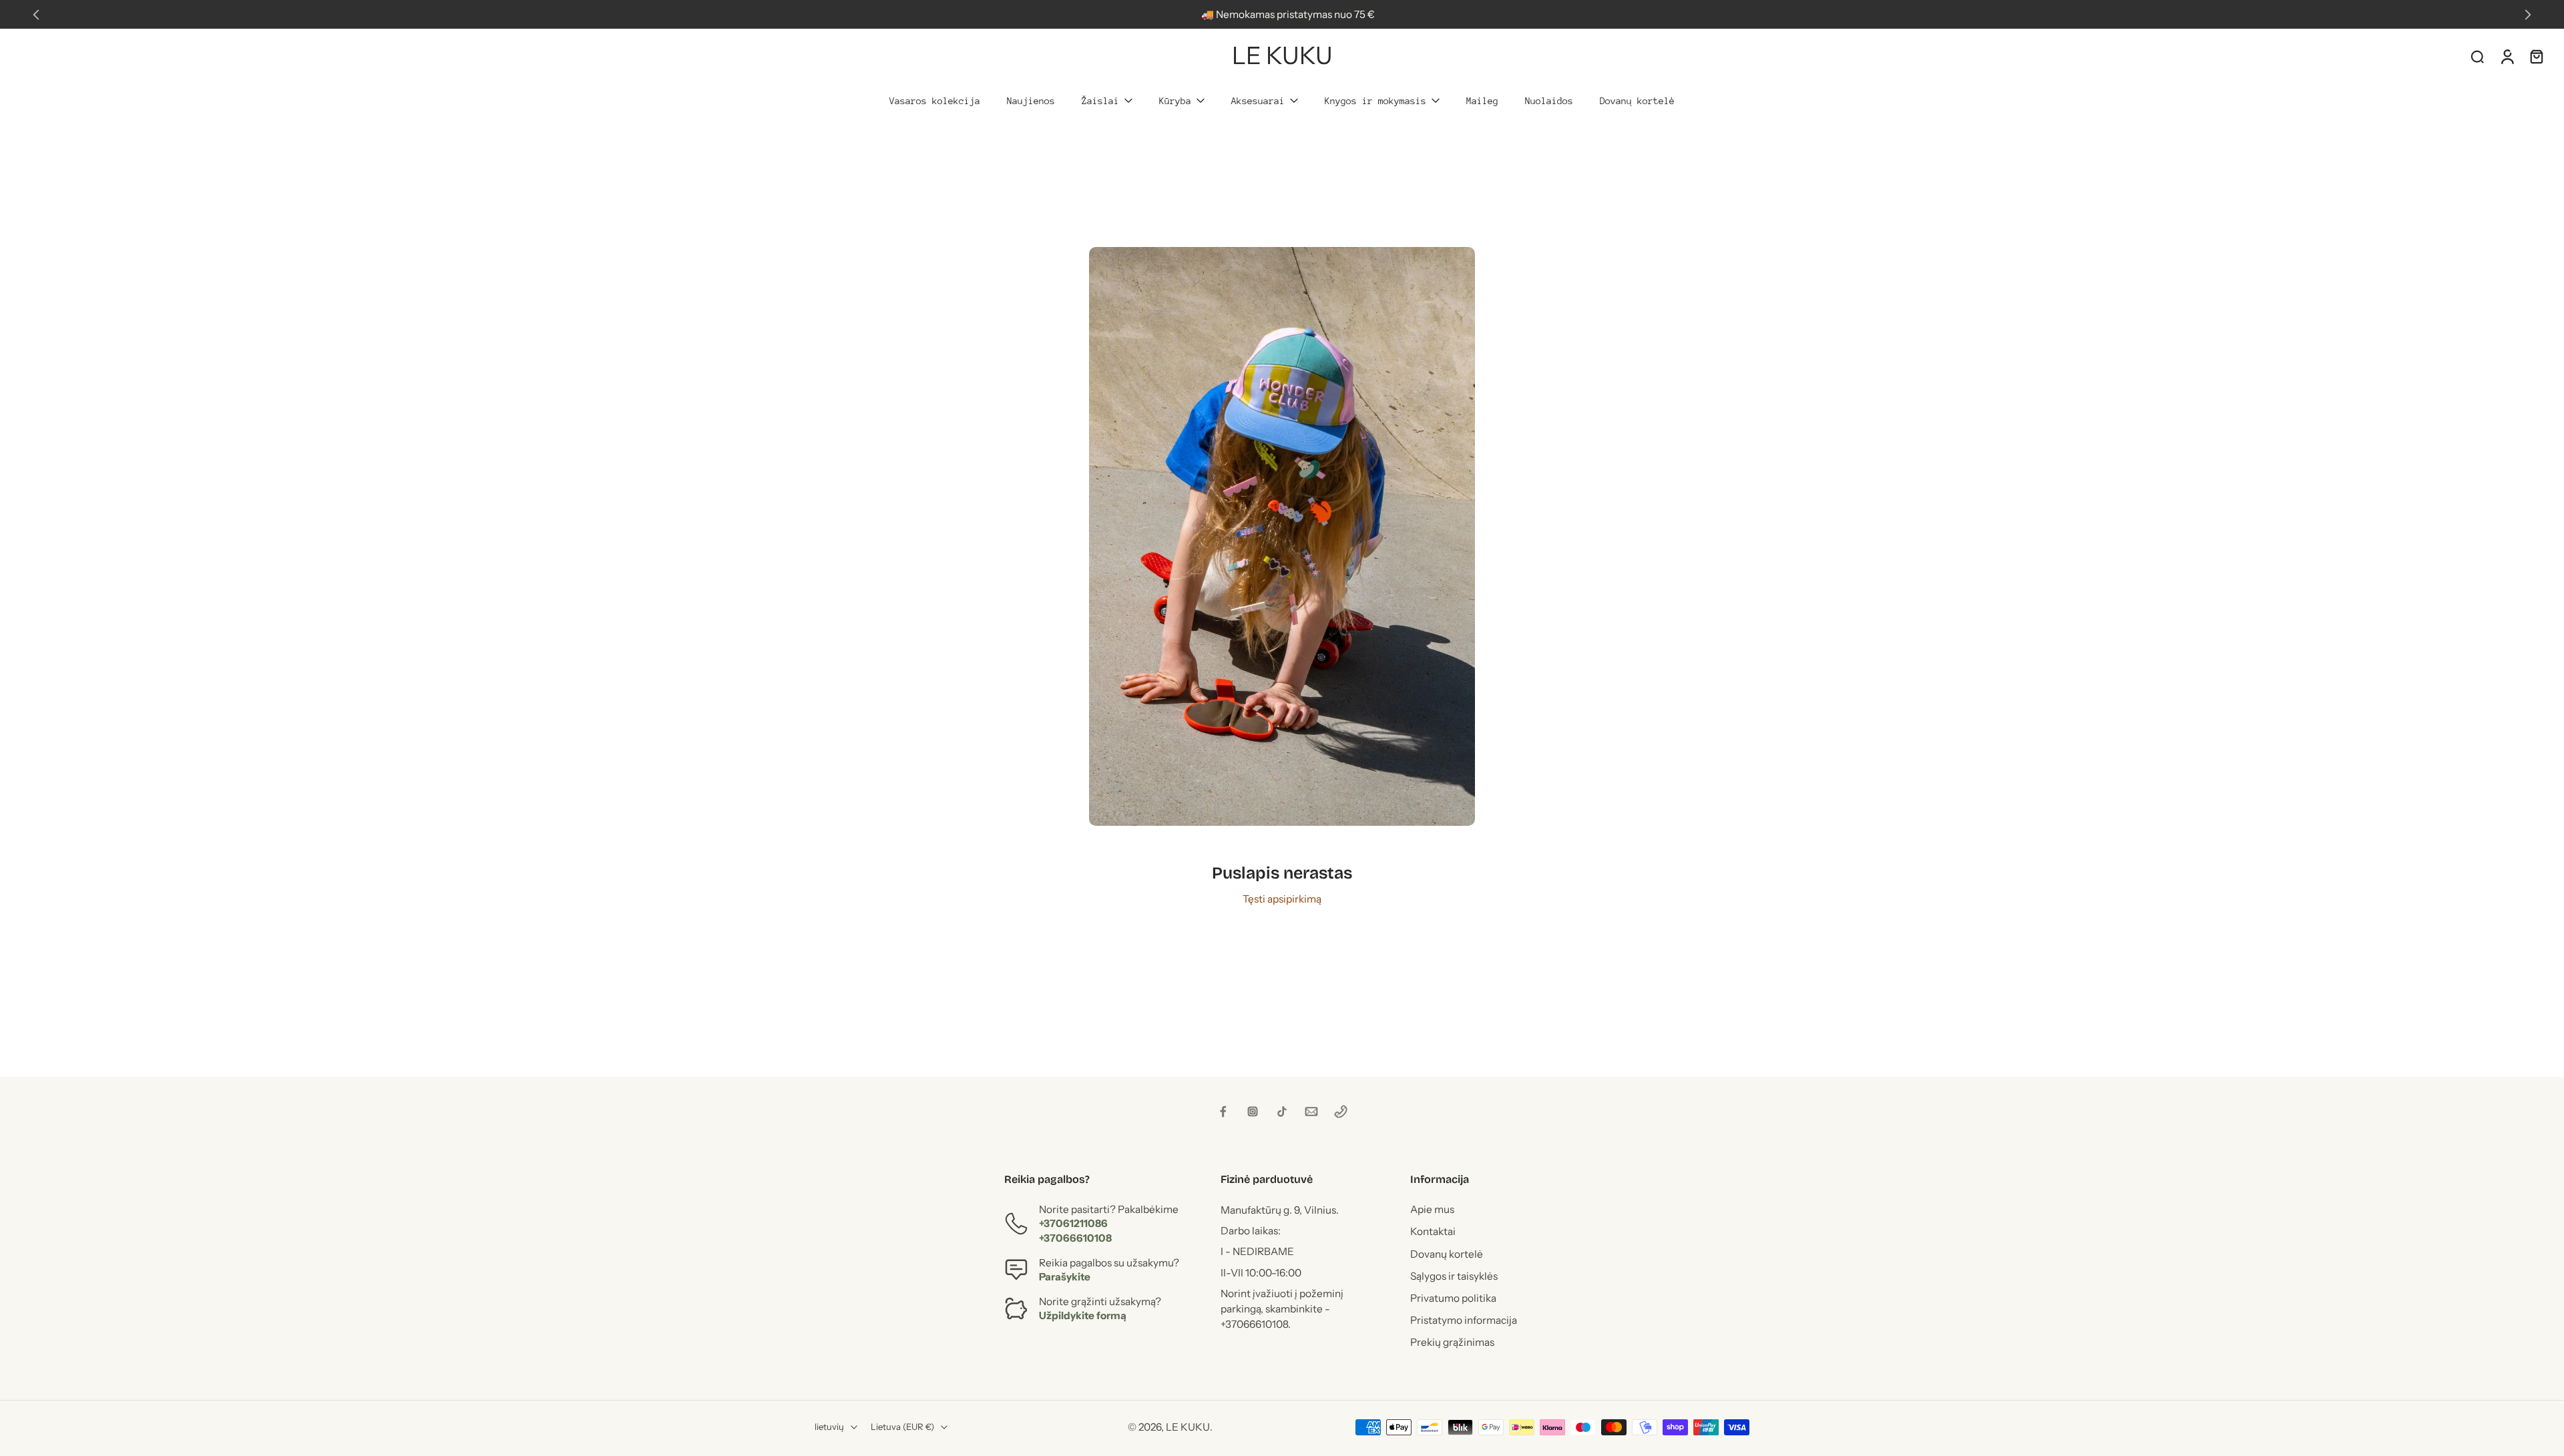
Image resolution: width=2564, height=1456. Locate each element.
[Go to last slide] (36, 15)
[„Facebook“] (1223, 1112)
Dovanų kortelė (1637, 101)
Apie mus (1432, 1210)
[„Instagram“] (1253, 1112)
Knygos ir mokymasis (1375, 101)
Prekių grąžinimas (1452, 1343)
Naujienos (1031, 101)
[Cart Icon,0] (2536, 56)
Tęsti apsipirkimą (1282, 899)
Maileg (1482, 101)
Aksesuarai (1258, 101)
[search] (2477, 56)
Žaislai (1100, 101)
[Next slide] (2528, 15)
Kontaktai (1433, 1232)
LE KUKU (1188, 1427)
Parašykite (1065, 1277)
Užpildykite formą (1083, 1316)
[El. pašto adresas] (1311, 1112)
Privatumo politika (1453, 1298)
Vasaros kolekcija (935, 101)
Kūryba (1175, 101)
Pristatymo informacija (1464, 1321)
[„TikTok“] (1282, 1112)
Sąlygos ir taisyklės (1454, 1276)
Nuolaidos (1549, 101)
